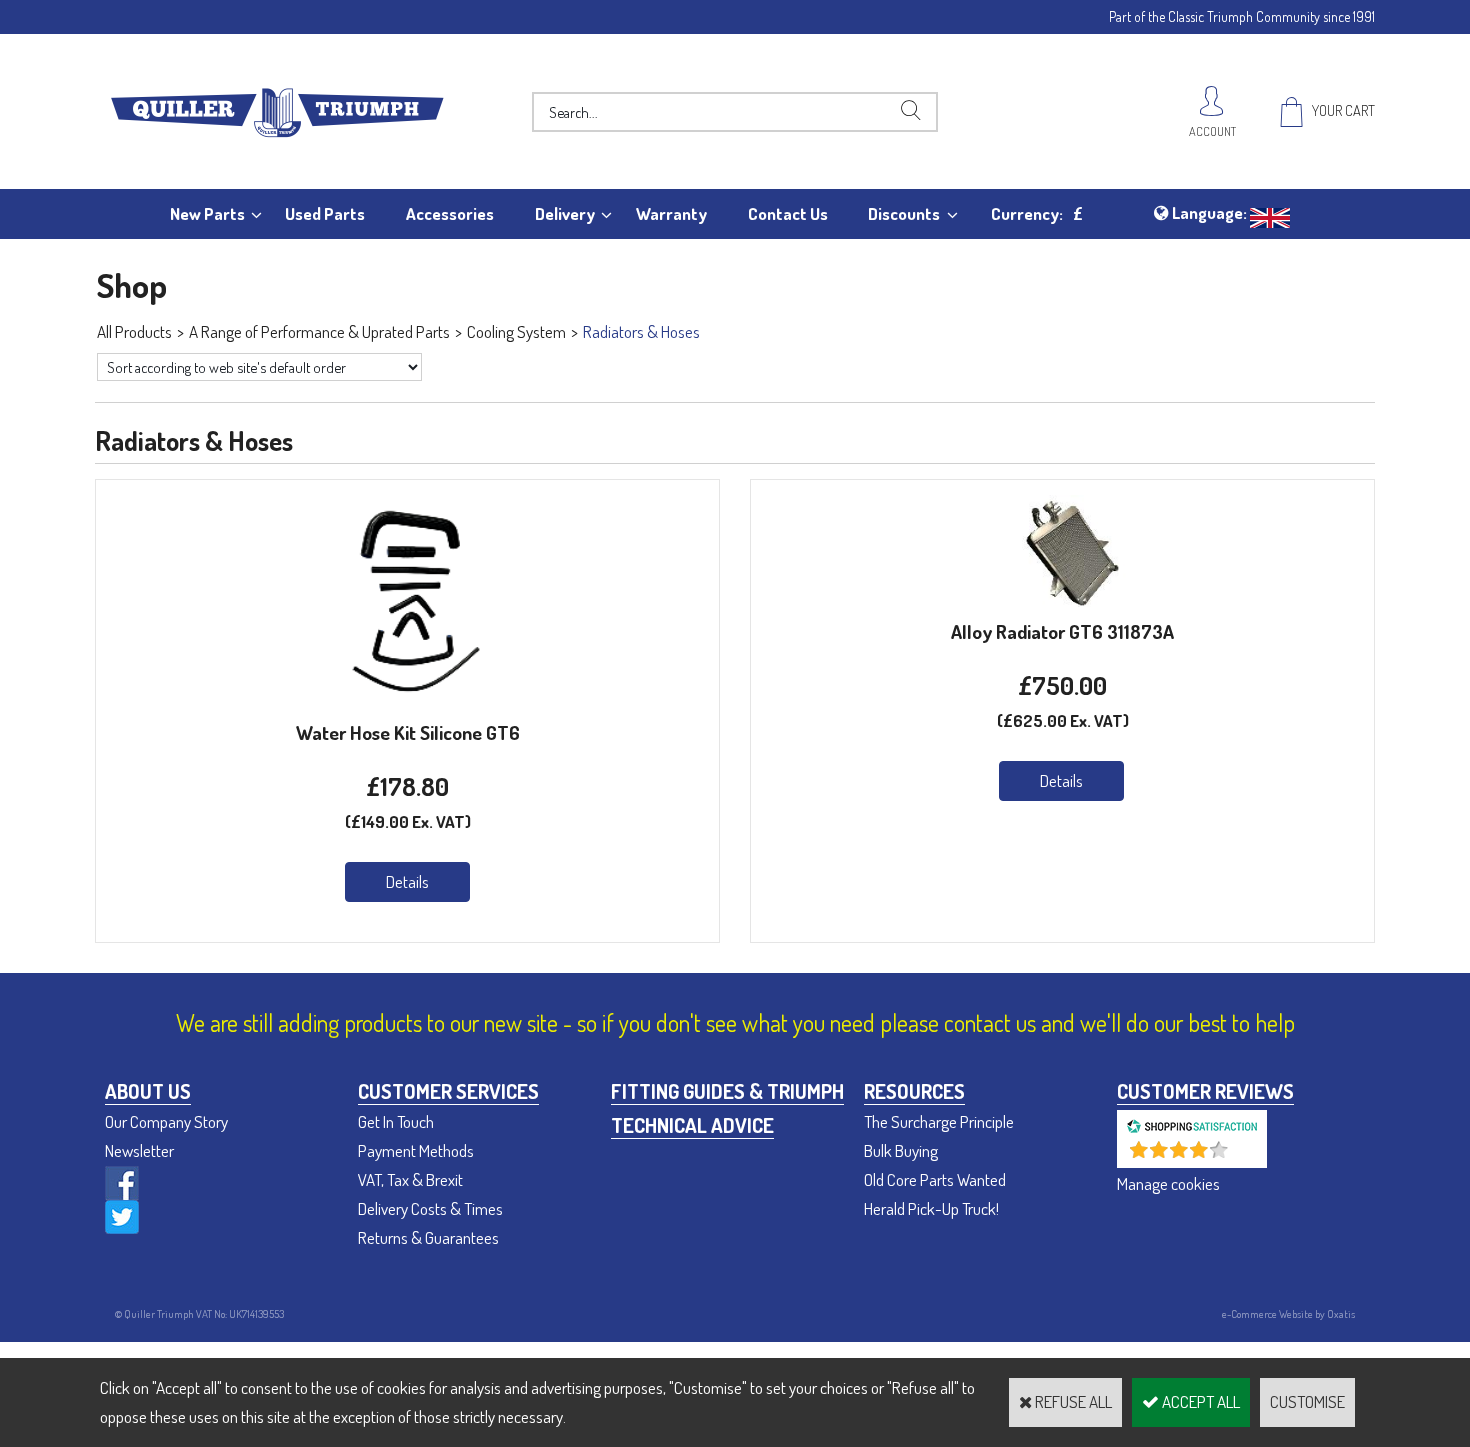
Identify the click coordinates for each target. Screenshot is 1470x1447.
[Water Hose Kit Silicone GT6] (408, 701)
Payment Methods (416, 1150)
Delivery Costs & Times (430, 1208)
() (1244, 1157)
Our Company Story (166, 1121)
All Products (134, 331)
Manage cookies (1168, 1183)
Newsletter (139, 1150)
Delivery (565, 213)
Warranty (671, 213)
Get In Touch (396, 1121)
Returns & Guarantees (428, 1237)
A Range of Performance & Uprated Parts (319, 331)
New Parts (207, 213)
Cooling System (516, 331)
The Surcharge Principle (939, 1121)
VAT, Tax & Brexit (410, 1179)
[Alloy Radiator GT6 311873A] (1063, 600)
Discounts (904, 213)
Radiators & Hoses (641, 331)
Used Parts (325, 213)
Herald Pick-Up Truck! (931, 1208)
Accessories (450, 213)
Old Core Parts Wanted (935, 1179)
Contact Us (788, 213)
